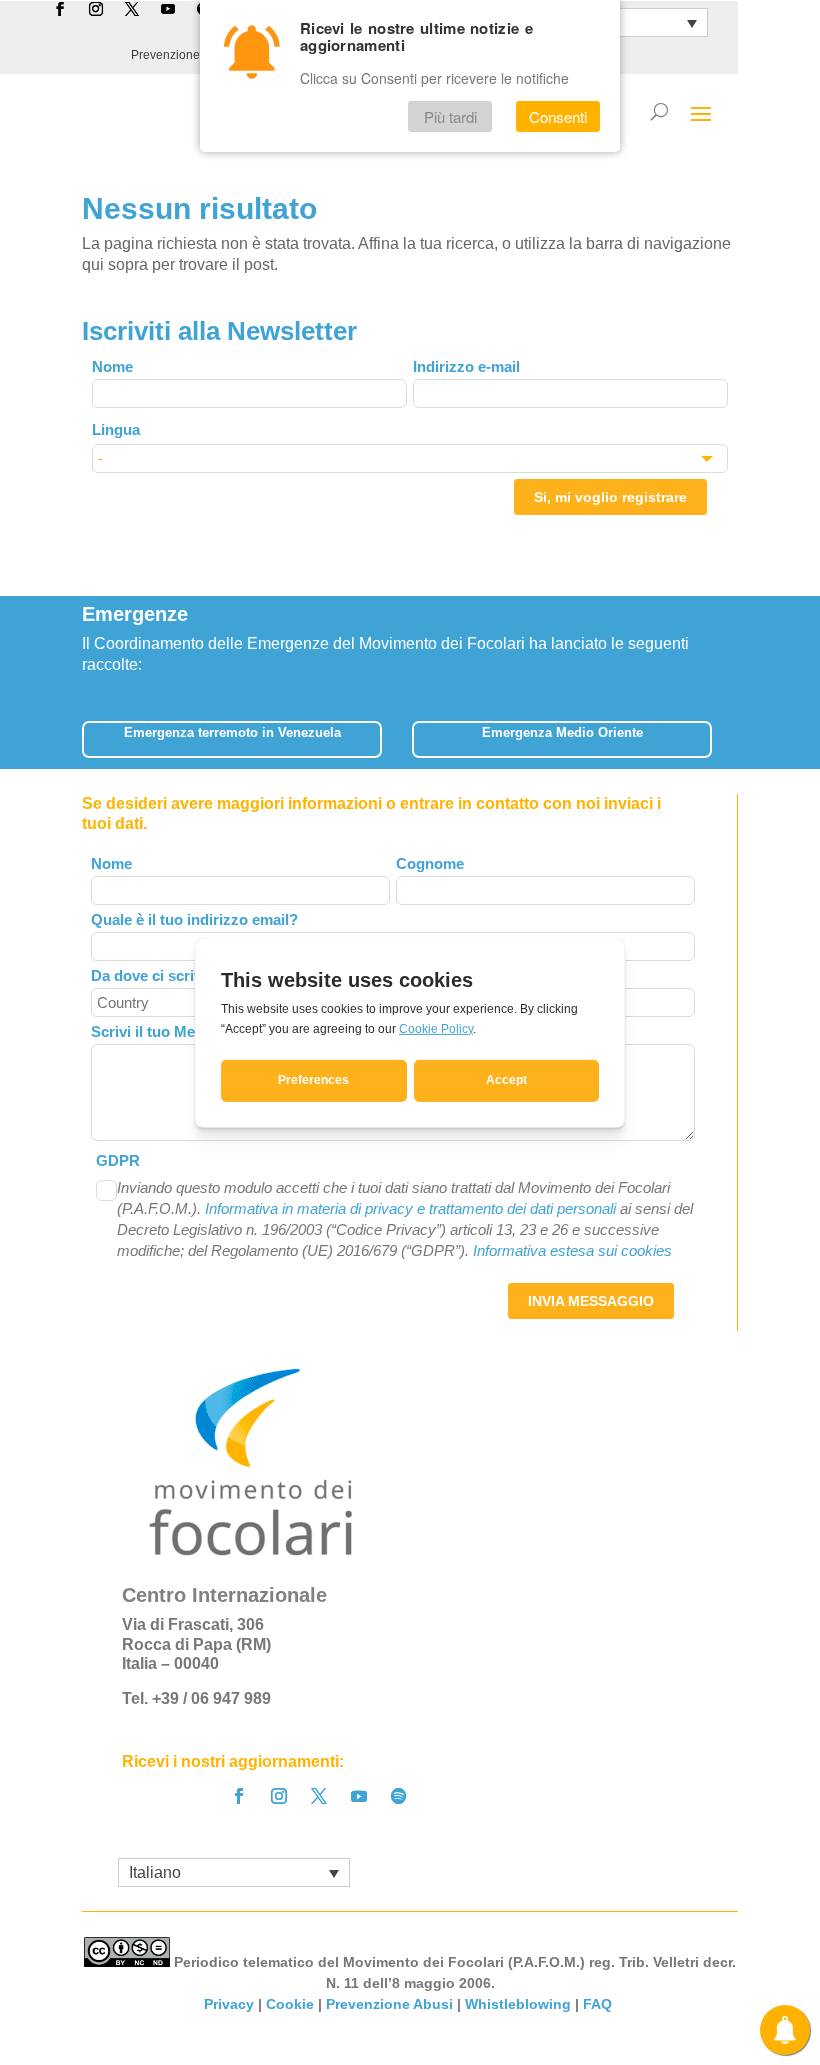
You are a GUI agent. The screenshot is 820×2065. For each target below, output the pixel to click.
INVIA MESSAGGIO (591, 1301)
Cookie (290, 2004)
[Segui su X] (319, 1796)
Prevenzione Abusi (182, 55)
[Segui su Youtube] (359, 1796)
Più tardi (450, 116)
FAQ (599, 2004)
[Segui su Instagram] (279, 1796)
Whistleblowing (518, 2004)
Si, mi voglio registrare (610, 497)
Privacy (229, 2004)
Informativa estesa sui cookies (572, 1250)
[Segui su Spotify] (399, 1796)
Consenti (558, 116)
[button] (725, 733)
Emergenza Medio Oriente (562, 732)
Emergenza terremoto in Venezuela (232, 732)
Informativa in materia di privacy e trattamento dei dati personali (410, 1208)
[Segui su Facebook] (239, 1796)
